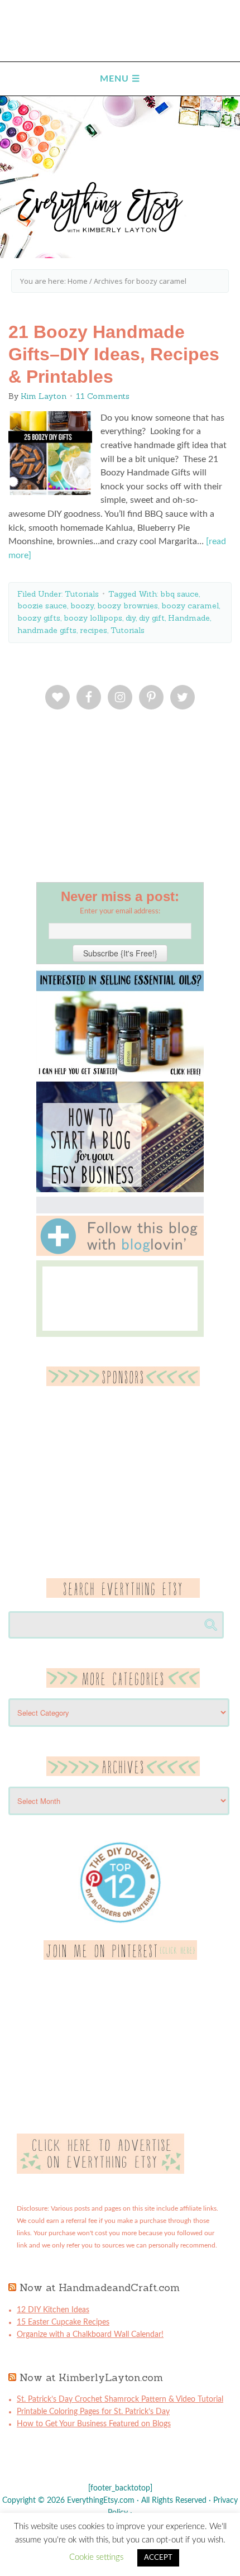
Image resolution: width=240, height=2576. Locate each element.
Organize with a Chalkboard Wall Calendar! (90, 2335)
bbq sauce (179, 594)
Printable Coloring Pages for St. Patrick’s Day (93, 2412)
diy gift (152, 618)
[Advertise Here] (100, 2172)
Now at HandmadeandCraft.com (100, 2287)
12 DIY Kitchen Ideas (53, 2310)
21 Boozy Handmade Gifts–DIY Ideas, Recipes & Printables (114, 354)
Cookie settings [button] (96, 2557)
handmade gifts (47, 630)
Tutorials (82, 594)
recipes (93, 630)
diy (131, 618)
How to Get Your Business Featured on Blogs (94, 2424)
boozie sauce (42, 606)
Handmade (189, 618)
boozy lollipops (93, 618)
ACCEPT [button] (158, 2558)
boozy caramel (190, 606)
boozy (82, 606)
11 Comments (103, 396)
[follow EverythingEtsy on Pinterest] (120, 1958)
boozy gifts (39, 618)
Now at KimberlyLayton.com (91, 2377)
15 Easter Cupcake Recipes (63, 2322)
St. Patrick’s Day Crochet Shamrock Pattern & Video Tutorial (120, 2399)
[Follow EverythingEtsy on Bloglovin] (120, 1254)
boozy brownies (128, 606)
